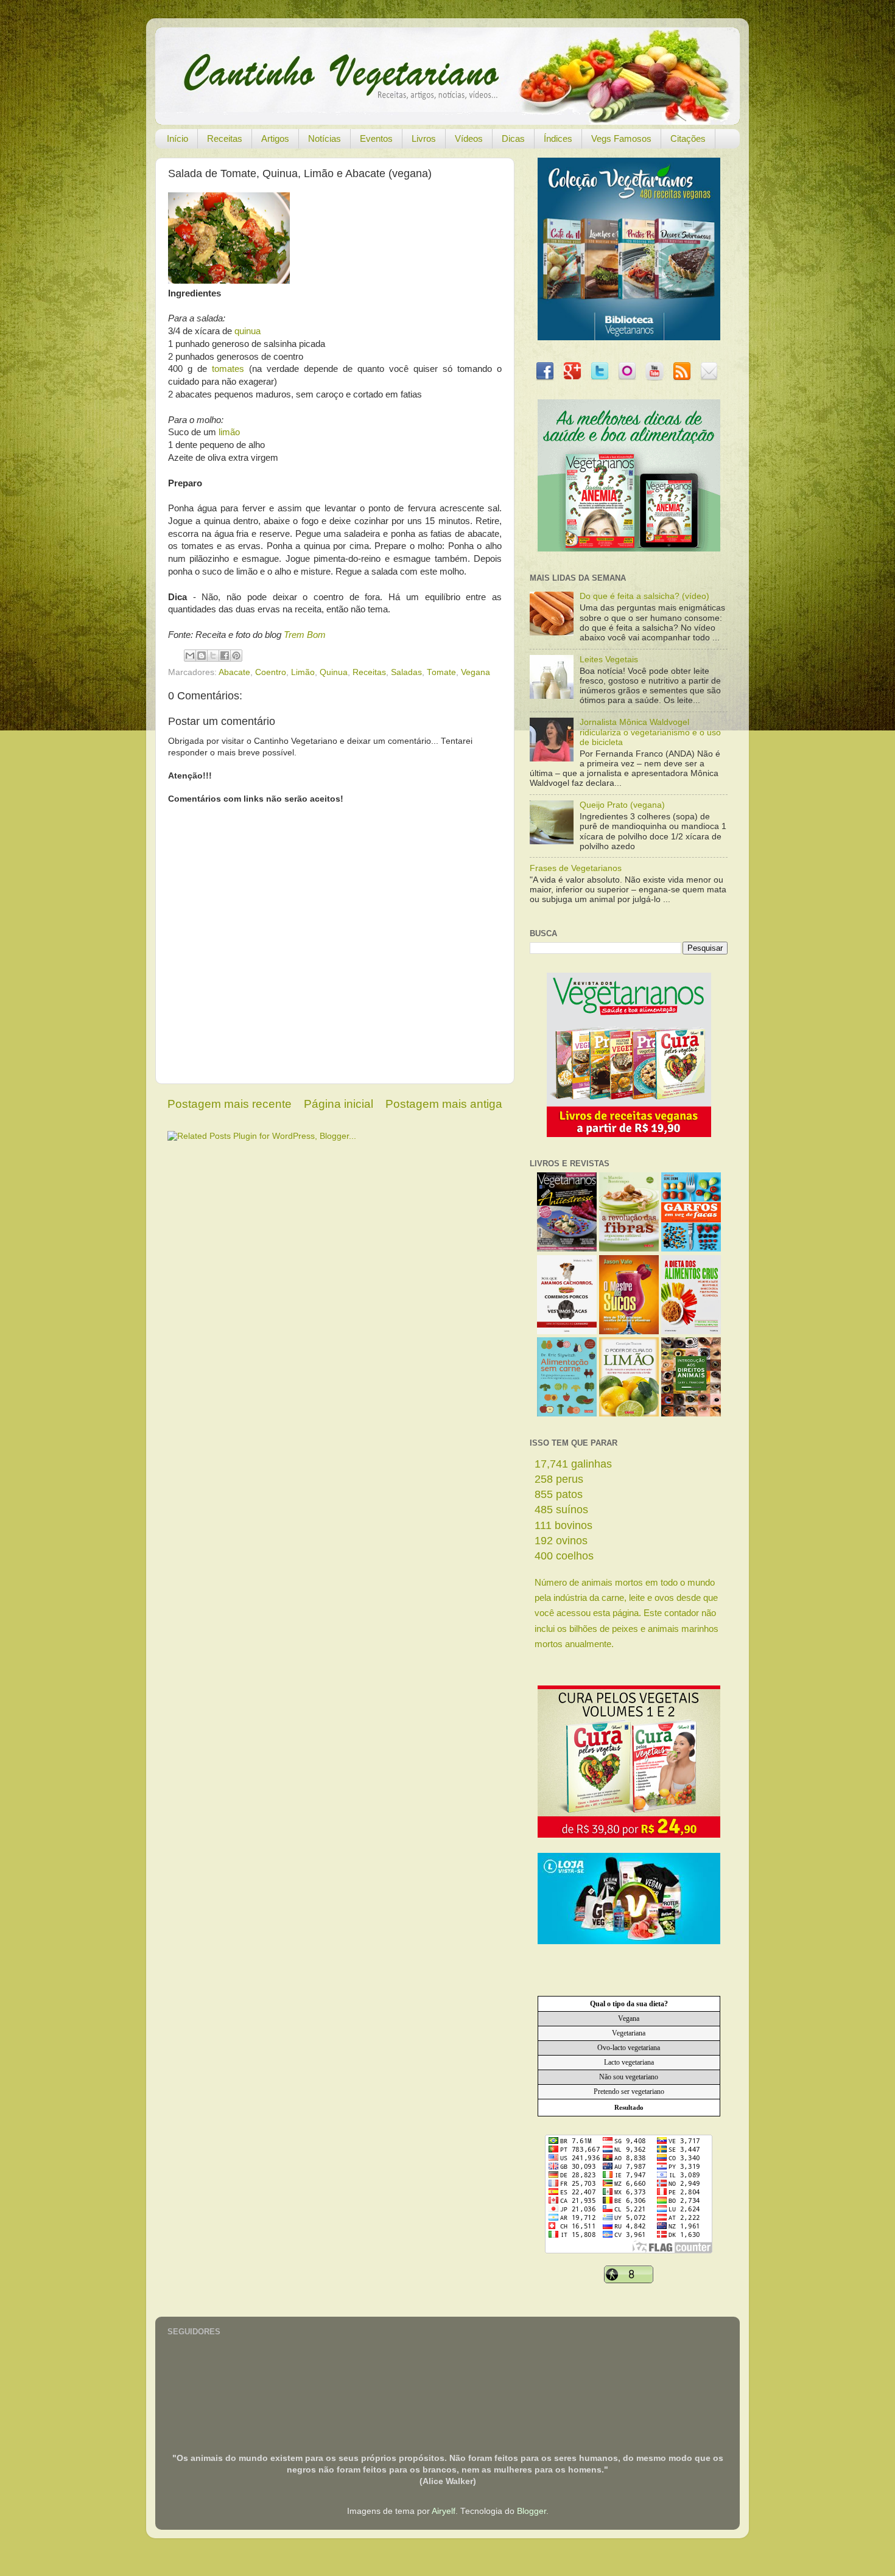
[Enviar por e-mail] (190, 656)
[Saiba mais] (629, 1134)
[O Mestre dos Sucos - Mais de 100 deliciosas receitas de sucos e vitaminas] (629, 1332)
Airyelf (444, 2511)
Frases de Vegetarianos (576, 868)
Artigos (275, 138)
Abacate (234, 672)
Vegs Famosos (621, 138)
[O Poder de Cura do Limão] (629, 1414)
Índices (558, 138)
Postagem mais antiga (444, 1104)
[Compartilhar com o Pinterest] (236, 656)
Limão (303, 672)
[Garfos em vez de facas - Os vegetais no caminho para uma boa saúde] (691, 1249)
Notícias (325, 138)
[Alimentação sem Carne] (567, 1414)
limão (229, 432)
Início (177, 138)
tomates (228, 369)
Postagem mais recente (230, 1104)
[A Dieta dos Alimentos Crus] (691, 1332)
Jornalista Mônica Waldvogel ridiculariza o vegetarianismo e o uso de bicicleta (650, 732)
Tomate (441, 672)
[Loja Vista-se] (629, 1941)
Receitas (225, 138)
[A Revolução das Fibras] (629, 1249)
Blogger (532, 2511)
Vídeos (469, 138)
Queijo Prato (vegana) (622, 805)
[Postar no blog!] (202, 656)
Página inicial (339, 1104)
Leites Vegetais (609, 660)
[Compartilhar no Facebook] (225, 656)
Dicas (513, 138)
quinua (247, 331)
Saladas (406, 672)
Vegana (476, 672)
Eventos (376, 138)
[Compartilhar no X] (213, 656)
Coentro (271, 672)
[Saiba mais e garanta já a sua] (629, 338)
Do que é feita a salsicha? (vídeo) (644, 596)
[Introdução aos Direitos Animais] (691, 1414)
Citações (688, 138)
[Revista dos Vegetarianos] (567, 1249)
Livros (424, 138)
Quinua (334, 672)
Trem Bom (305, 635)
